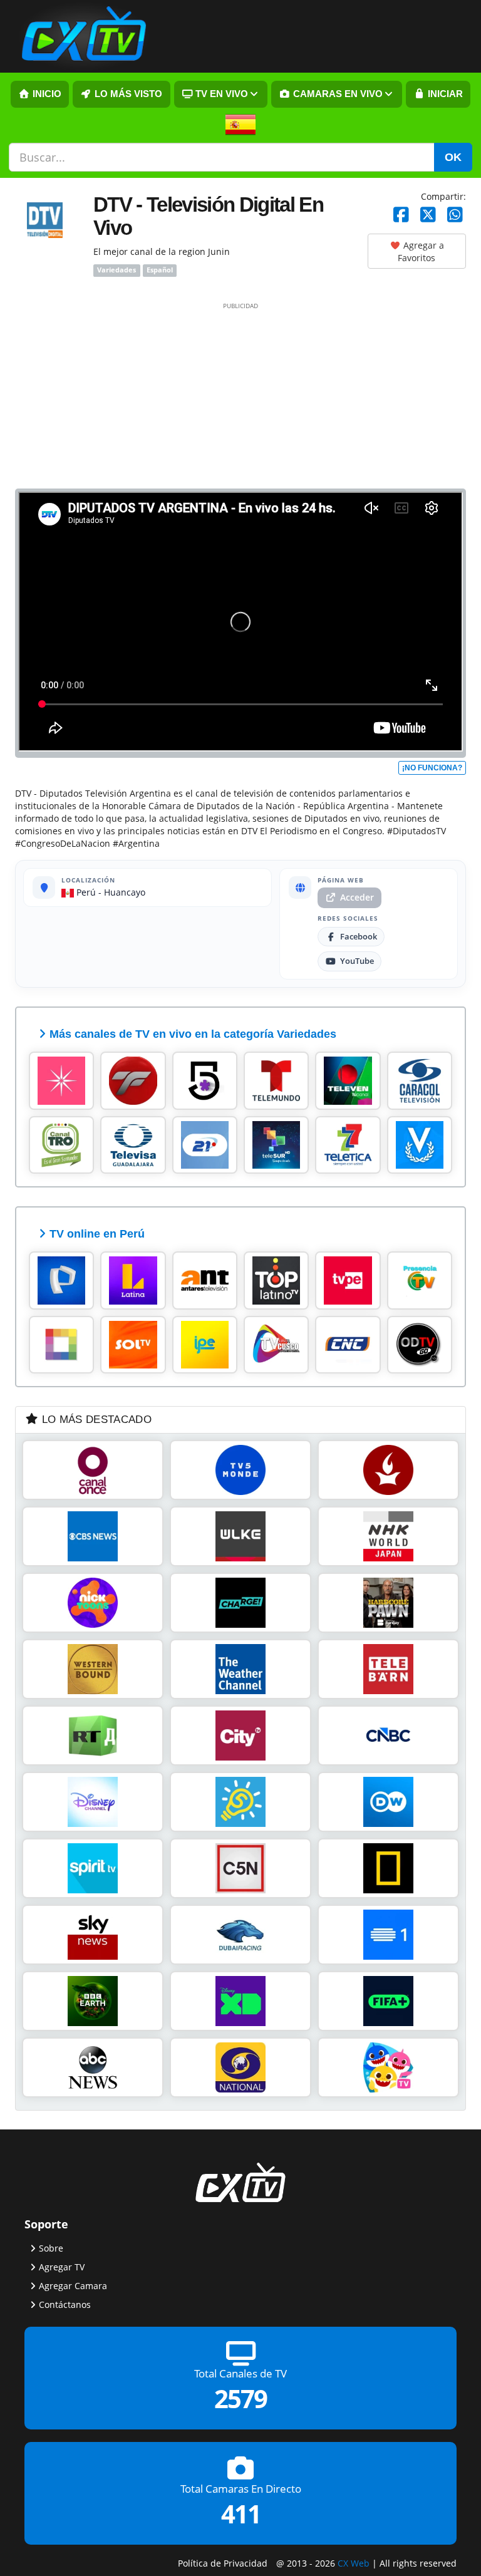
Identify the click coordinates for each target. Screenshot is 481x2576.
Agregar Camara (73, 2286)
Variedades (116, 271)
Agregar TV (62, 2267)
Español (160, 271)
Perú (85, 892)
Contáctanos (65, 2304)
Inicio (46, 94)
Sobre (51, 2248)
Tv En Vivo (220, 94)
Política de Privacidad (223, 2563)
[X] (428, 215)
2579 (240, 2399)
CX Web (354, 2563)
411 (241, 2514)
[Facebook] (401, 215)
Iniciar (444, 94)
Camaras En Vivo (337, 94)
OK (453, 157)
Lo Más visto (127, 94)
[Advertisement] (240, 395)
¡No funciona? (432, 768)
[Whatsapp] (455, 215)
